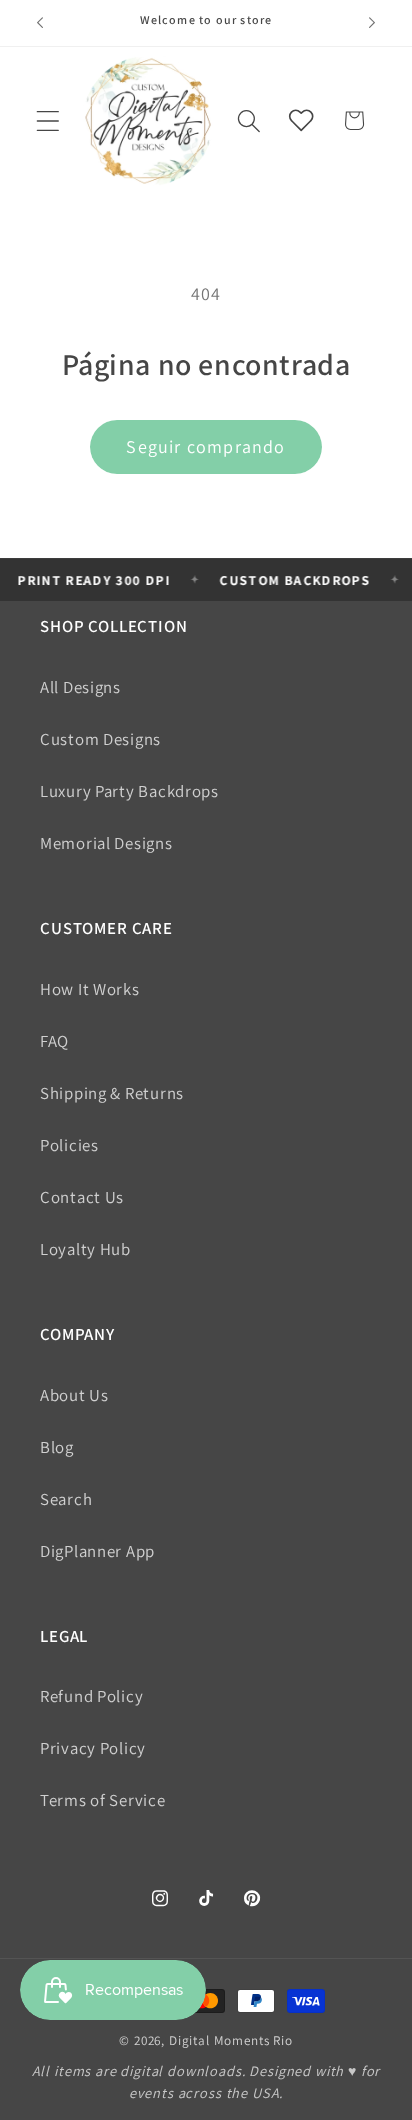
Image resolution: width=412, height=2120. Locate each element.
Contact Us (82, 1197)
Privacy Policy (93, 1748)
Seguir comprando (205, 446)
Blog (57, 1447)
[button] (48, 120)
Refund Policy (91, 1696)
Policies (69, 1145)
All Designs (80, 687)
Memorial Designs (106, 843)
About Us (74, 1395)
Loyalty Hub (85, 1249)
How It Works (90, 989)
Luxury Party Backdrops (129, 791)
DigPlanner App (97, 1551)
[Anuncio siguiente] (372, 23)
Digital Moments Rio (231, 2040)
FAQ (54, 1041)
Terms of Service (103, 1800)
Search (66, 1499)
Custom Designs (100, 739)
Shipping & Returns (112, 1093)
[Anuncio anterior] (40, 23)
